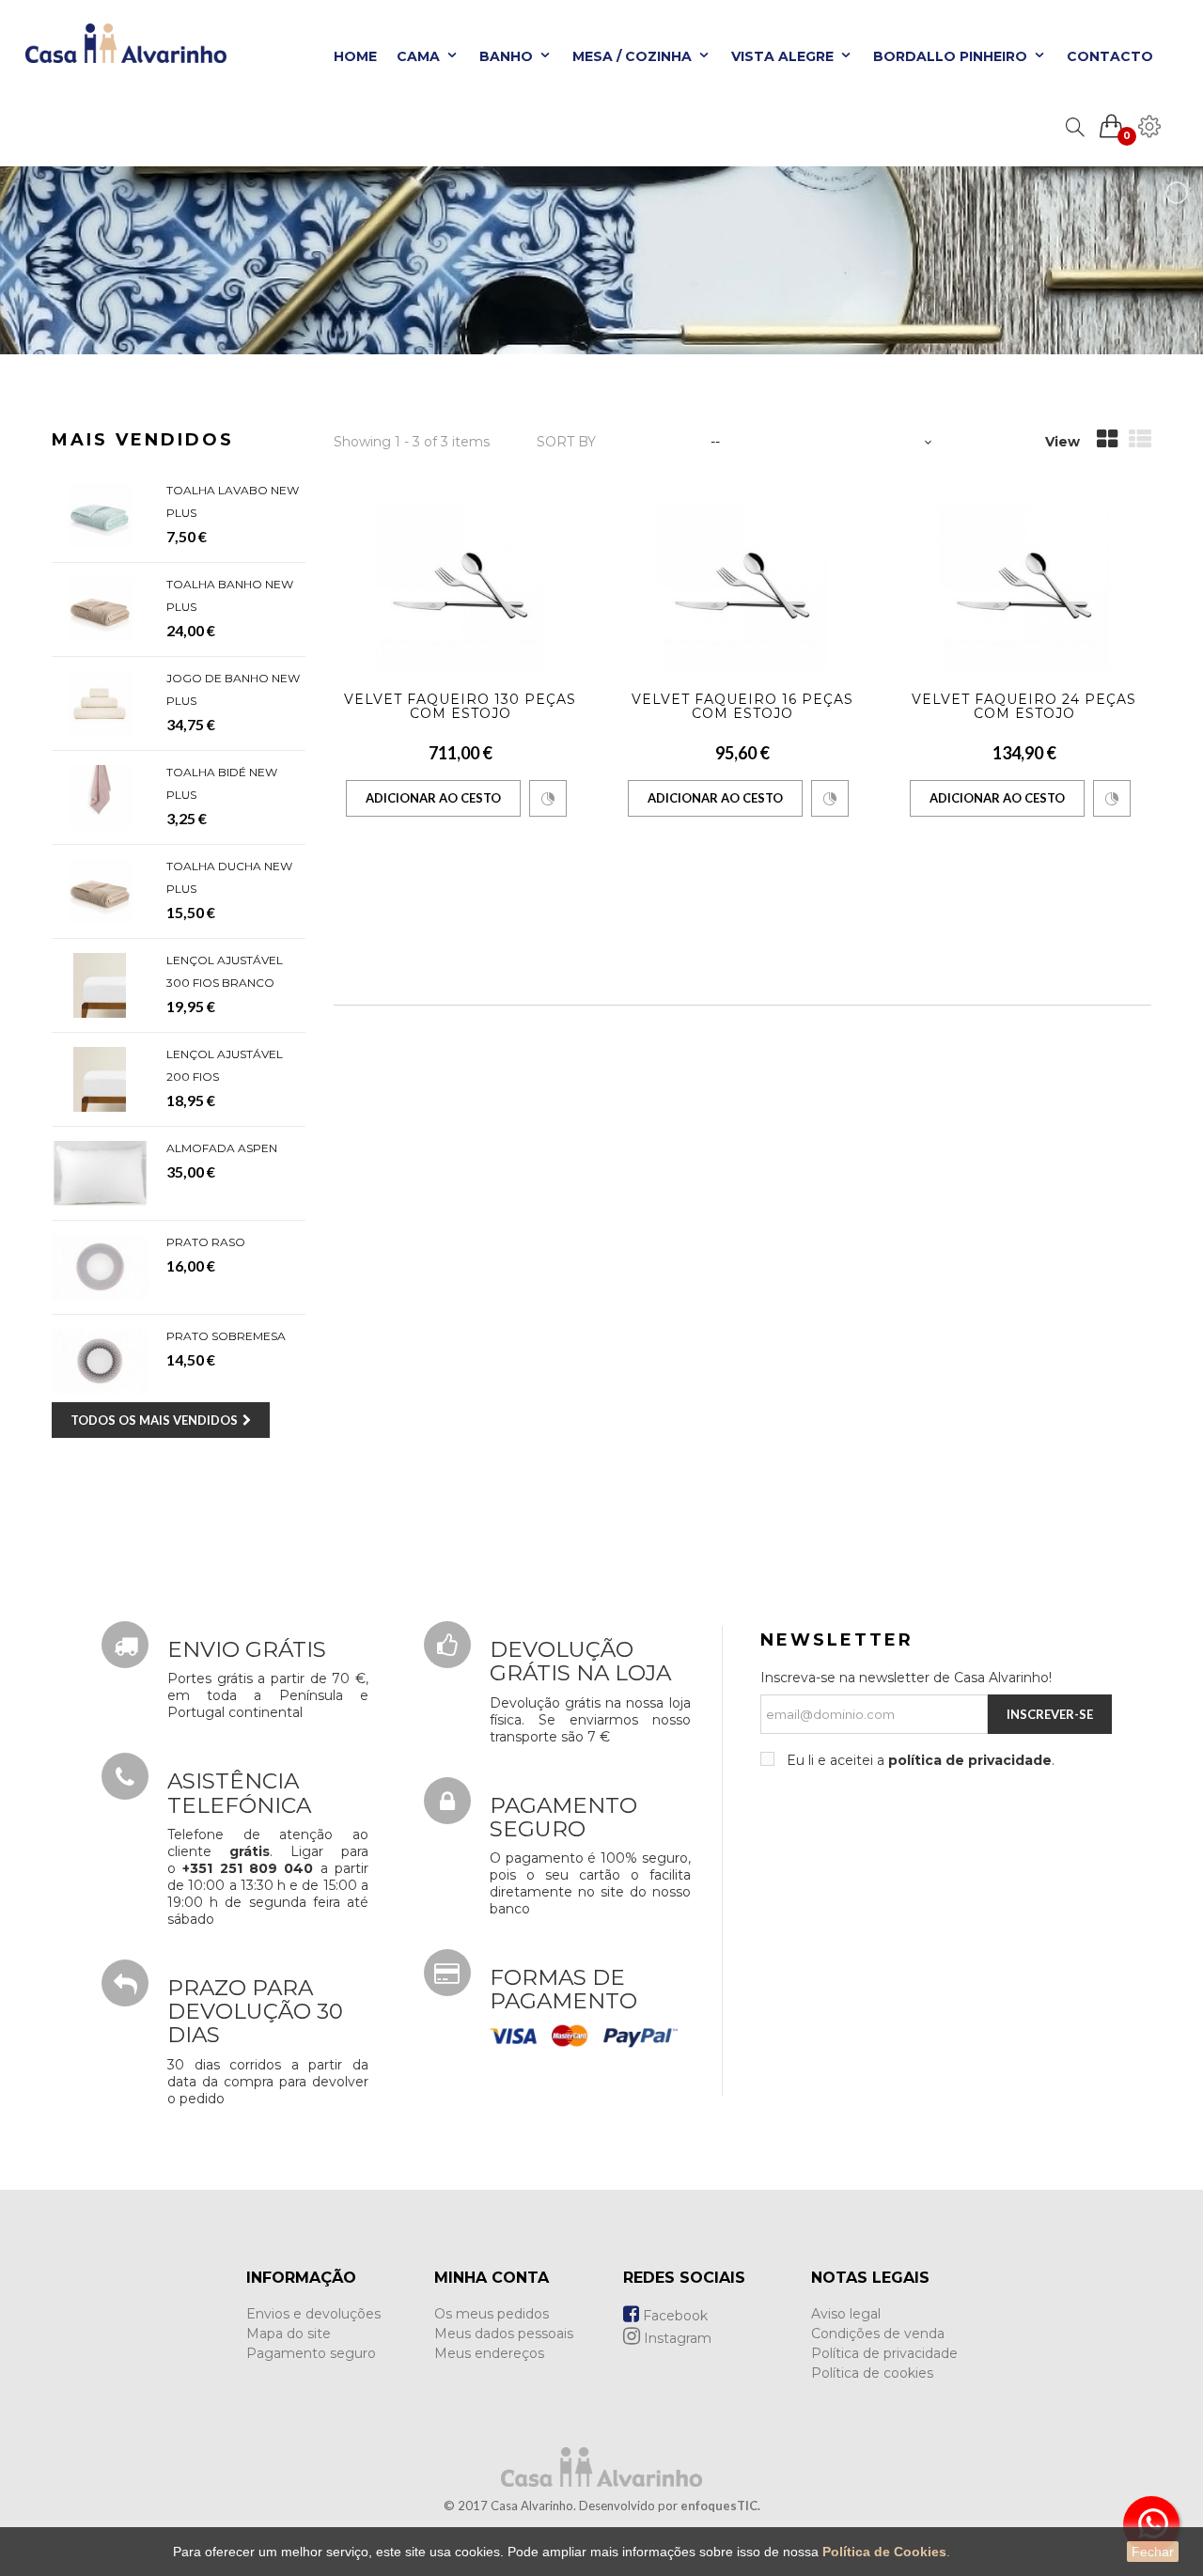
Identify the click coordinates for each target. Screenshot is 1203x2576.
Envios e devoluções (313, 2314)
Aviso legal (846, 2314)
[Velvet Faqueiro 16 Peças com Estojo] (742, 586)
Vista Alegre (784, 56)
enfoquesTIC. (720, 2506)
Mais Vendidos (143, 440)
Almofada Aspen (222, 1148)
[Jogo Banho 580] (100, 703)
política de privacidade (970, 1760)
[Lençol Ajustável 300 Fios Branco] (100, 985)
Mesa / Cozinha (634, 56)
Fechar (1153, 2552)
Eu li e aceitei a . (919, 1760)
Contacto (1110, 56)
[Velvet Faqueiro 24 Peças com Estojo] (1024, 586)
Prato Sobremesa (226, 1336)
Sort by (566, 442)
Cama (420, 56)
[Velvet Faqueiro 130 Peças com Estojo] (461, 586)
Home (355, 56)
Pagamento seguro (311, 2353)
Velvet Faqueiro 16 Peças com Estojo (742, 706)
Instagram (676, 2338)
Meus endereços (489, 2353)
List (1140, 443)
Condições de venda (878, 2334)
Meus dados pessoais (504, 2334)
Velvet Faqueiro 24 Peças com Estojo (1024, 706)
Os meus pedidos (492, 2314)
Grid (1107, 443)
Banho (508, 56)
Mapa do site (289, 2334)
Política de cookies (872, 2373)
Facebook (673, 2316)
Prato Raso (206, 1242)
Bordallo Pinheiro (952, 56)
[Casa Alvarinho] (120, 52)
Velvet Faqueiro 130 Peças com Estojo (460, 706)
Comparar (548, 798)
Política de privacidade (884, 2353)
